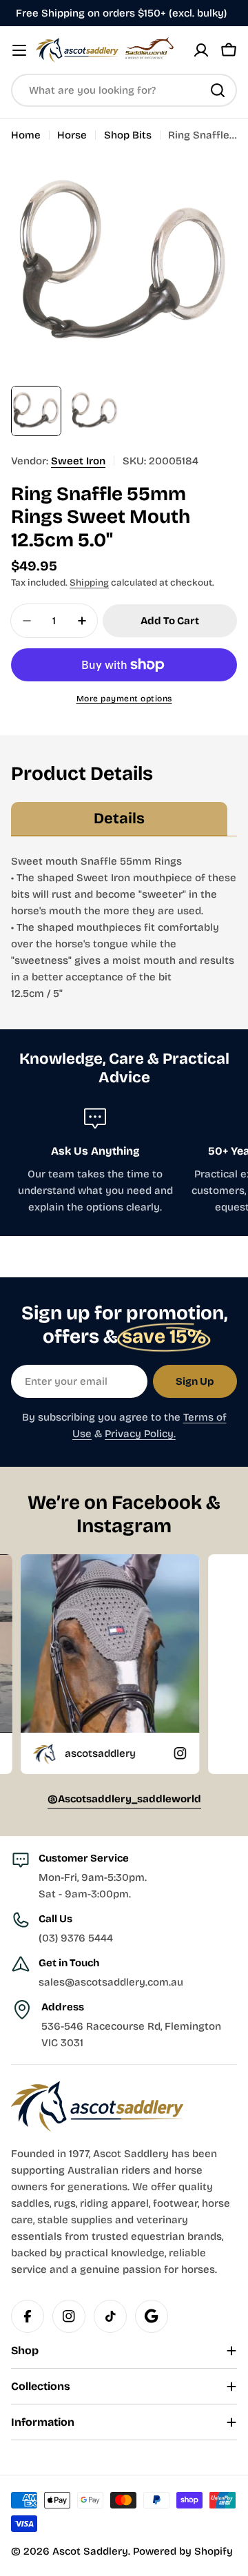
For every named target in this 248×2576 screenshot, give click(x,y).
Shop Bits (128, 135)
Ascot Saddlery (90, 2551)
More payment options (124, 699)
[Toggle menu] (19, 50)
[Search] (218, 90)
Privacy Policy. (140, 1434)
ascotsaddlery (55, 1753)
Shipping (89, 583)
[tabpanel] (124, 927)
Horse (72, 135)
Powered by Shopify (183, 2551)
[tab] (119, 819)
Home (26, 135)
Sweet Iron (78, 461)
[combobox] (124, 90)
